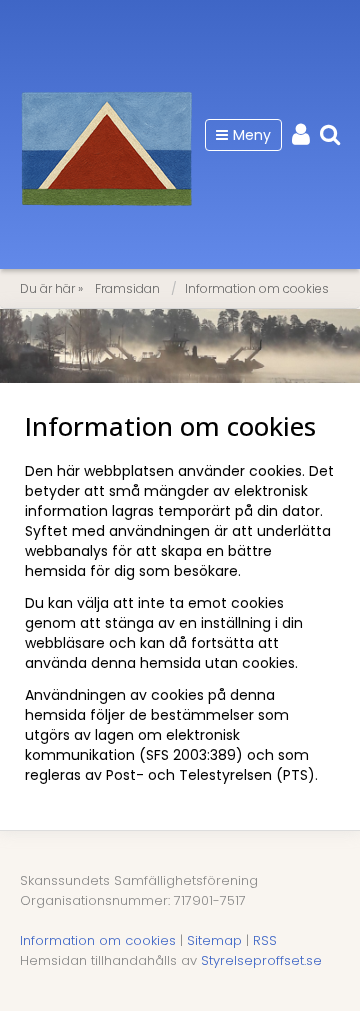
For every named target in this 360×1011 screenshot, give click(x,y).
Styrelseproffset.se (261, 960)
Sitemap (214, 940)
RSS (265, 940)
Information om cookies (257, 288)
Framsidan (127, 288)
